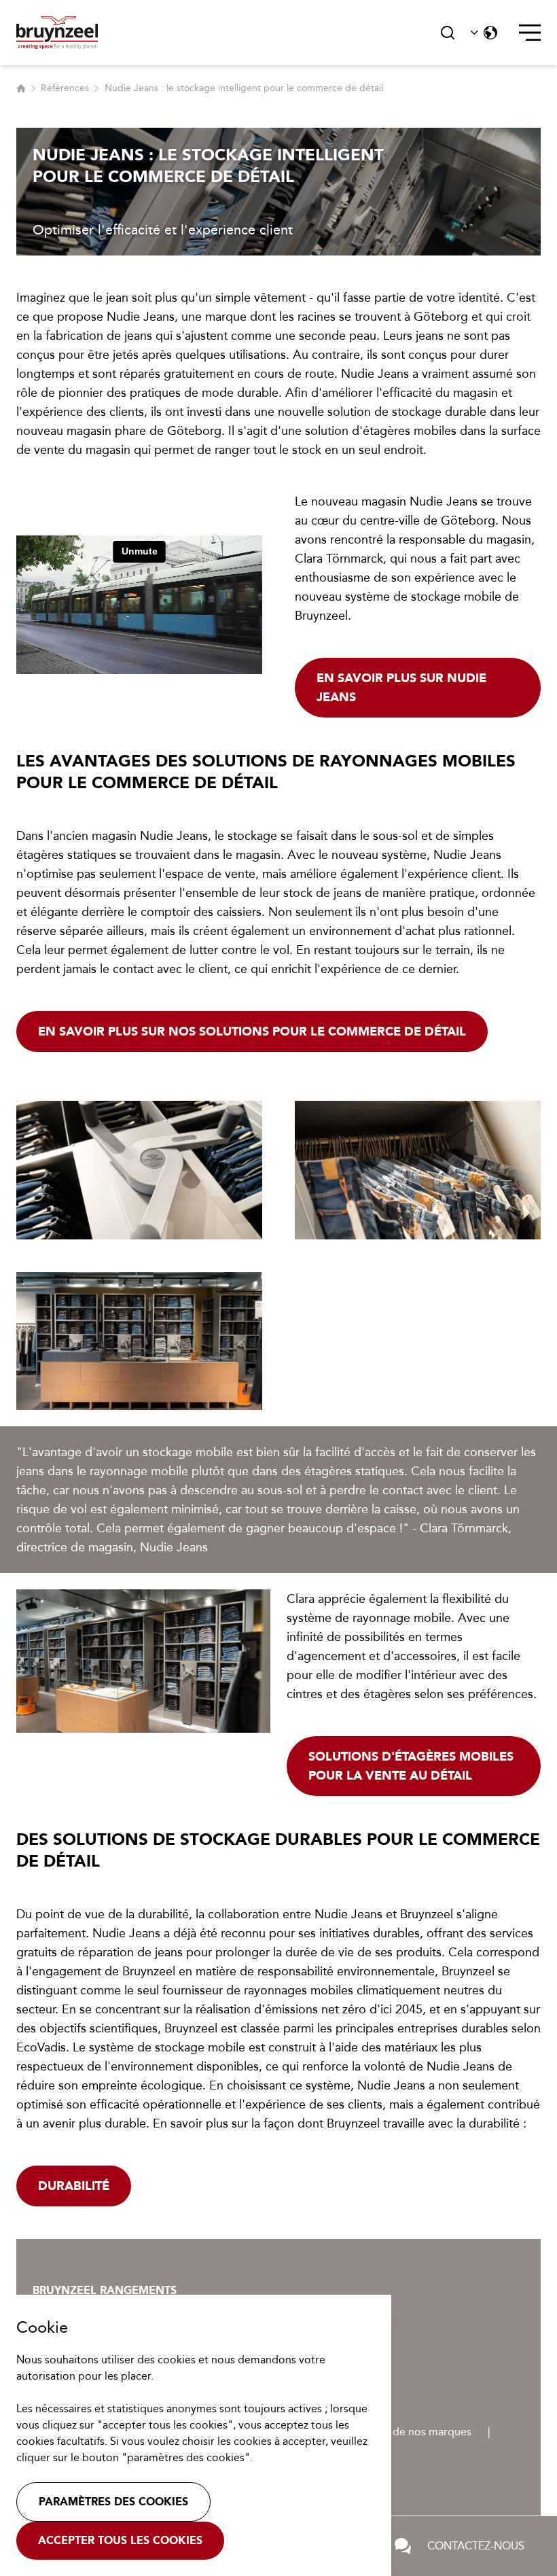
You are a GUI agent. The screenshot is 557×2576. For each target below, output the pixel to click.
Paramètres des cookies (113, 2502)
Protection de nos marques (405, 2432)
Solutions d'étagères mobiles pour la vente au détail (411, 1766)
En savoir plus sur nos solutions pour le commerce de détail (252, 1031)
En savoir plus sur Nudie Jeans (401, 688)
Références (65, 88)
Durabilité (74, 2186)
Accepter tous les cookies (120, 2540)
